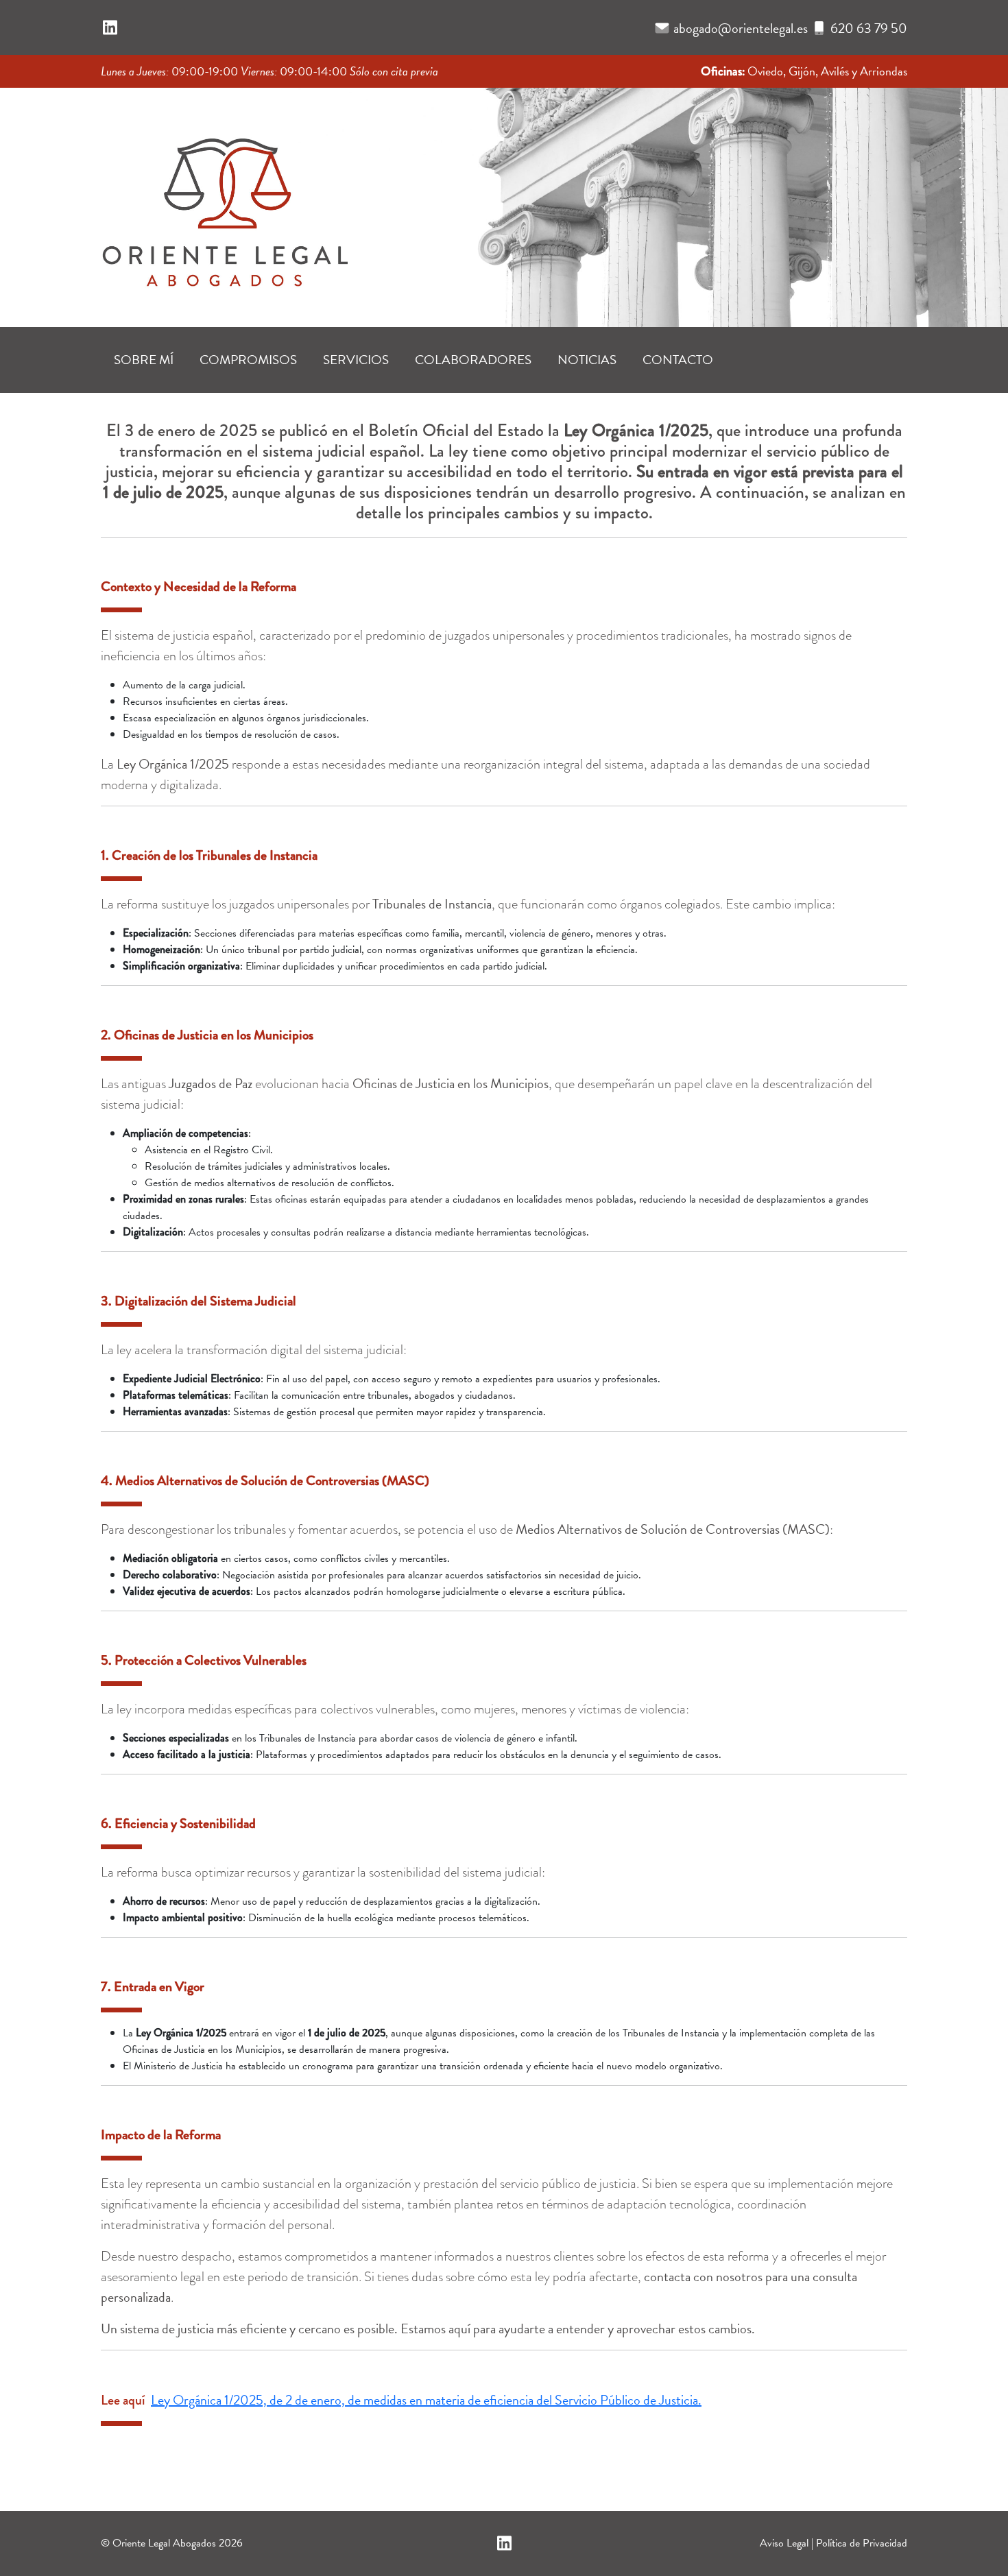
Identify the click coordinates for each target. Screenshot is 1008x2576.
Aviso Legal (784, 2543)
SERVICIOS (356, 360)
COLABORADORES (473, 360)
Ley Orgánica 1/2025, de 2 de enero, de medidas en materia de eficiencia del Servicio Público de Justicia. (426, 2400)
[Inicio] (224, 203)
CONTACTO (678, 360)
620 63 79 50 (869, 28)
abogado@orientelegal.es (741, 28)
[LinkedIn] (110, 28)
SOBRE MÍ (144, 360)
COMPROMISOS (248, 360)
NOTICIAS (587, 360)
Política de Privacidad (862, 2543)
